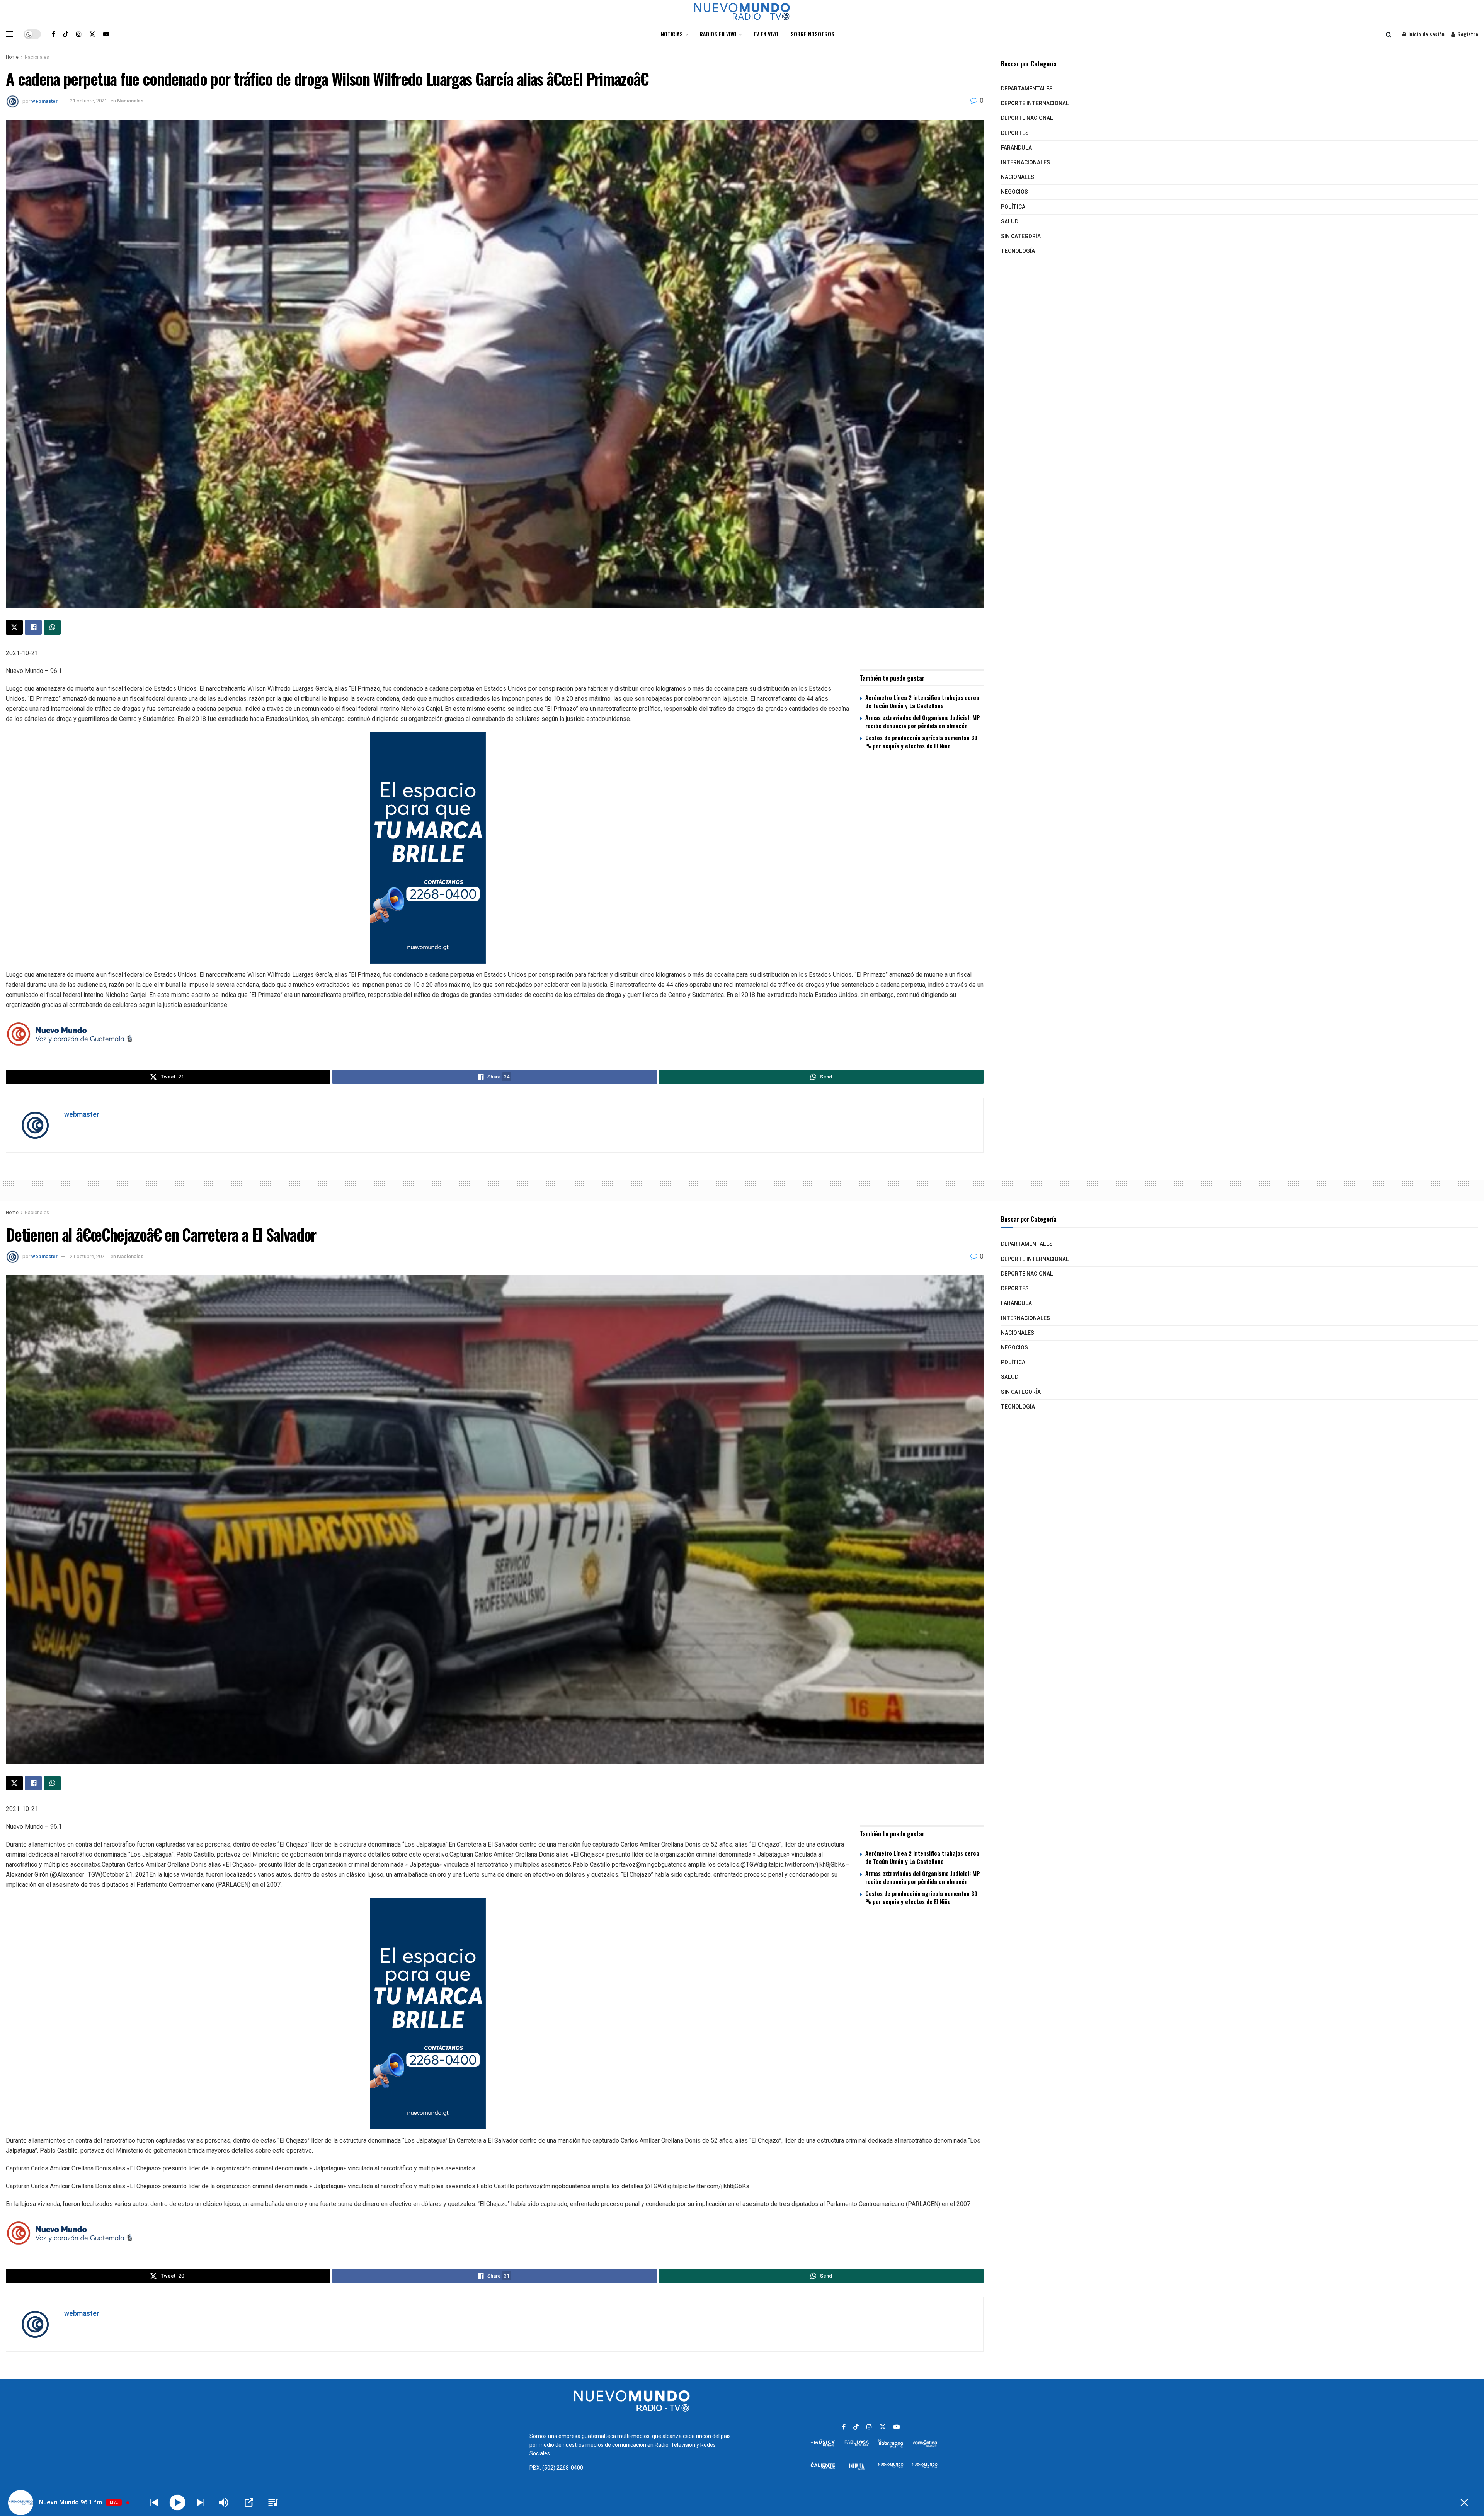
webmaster (44, 101)
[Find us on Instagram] (79, 34)
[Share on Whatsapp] (52, 627)
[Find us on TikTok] (66, 34)
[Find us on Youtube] (106, 34)
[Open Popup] (249, 2502)
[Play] (178, 2503)
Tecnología (1018, 251)
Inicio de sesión (1426, 34)
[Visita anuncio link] (495, 848)
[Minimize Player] (1464, 2502)
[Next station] (154, 2502)
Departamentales (1027, 89)
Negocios (1014, 192)
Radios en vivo (718, 34)
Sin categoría (1021, 236)
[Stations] (273, 2502)
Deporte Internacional (1035, 103)
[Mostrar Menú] (9, 34)
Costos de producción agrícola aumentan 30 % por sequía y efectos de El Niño (921, 742)
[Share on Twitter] (14, 627)
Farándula (1016, 148)
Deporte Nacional (1027, 118)
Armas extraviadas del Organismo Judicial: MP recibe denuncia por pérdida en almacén (923, 721)
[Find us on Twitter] (92, 34)
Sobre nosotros (813, 34)
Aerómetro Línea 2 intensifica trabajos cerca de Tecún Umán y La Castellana (922, 701)
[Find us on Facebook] (54, 34)
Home (12, 57)
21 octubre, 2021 (88, 101)
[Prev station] (201, 2502)
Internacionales (1025, 163)
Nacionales (37, 57)
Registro (1467, 34)
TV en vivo (766, 34)
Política (1013, 207)
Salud (1010, 222)
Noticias (672, 34)
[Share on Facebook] (33, 627)
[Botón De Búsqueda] (1389, 34)
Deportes (1015, 133)
